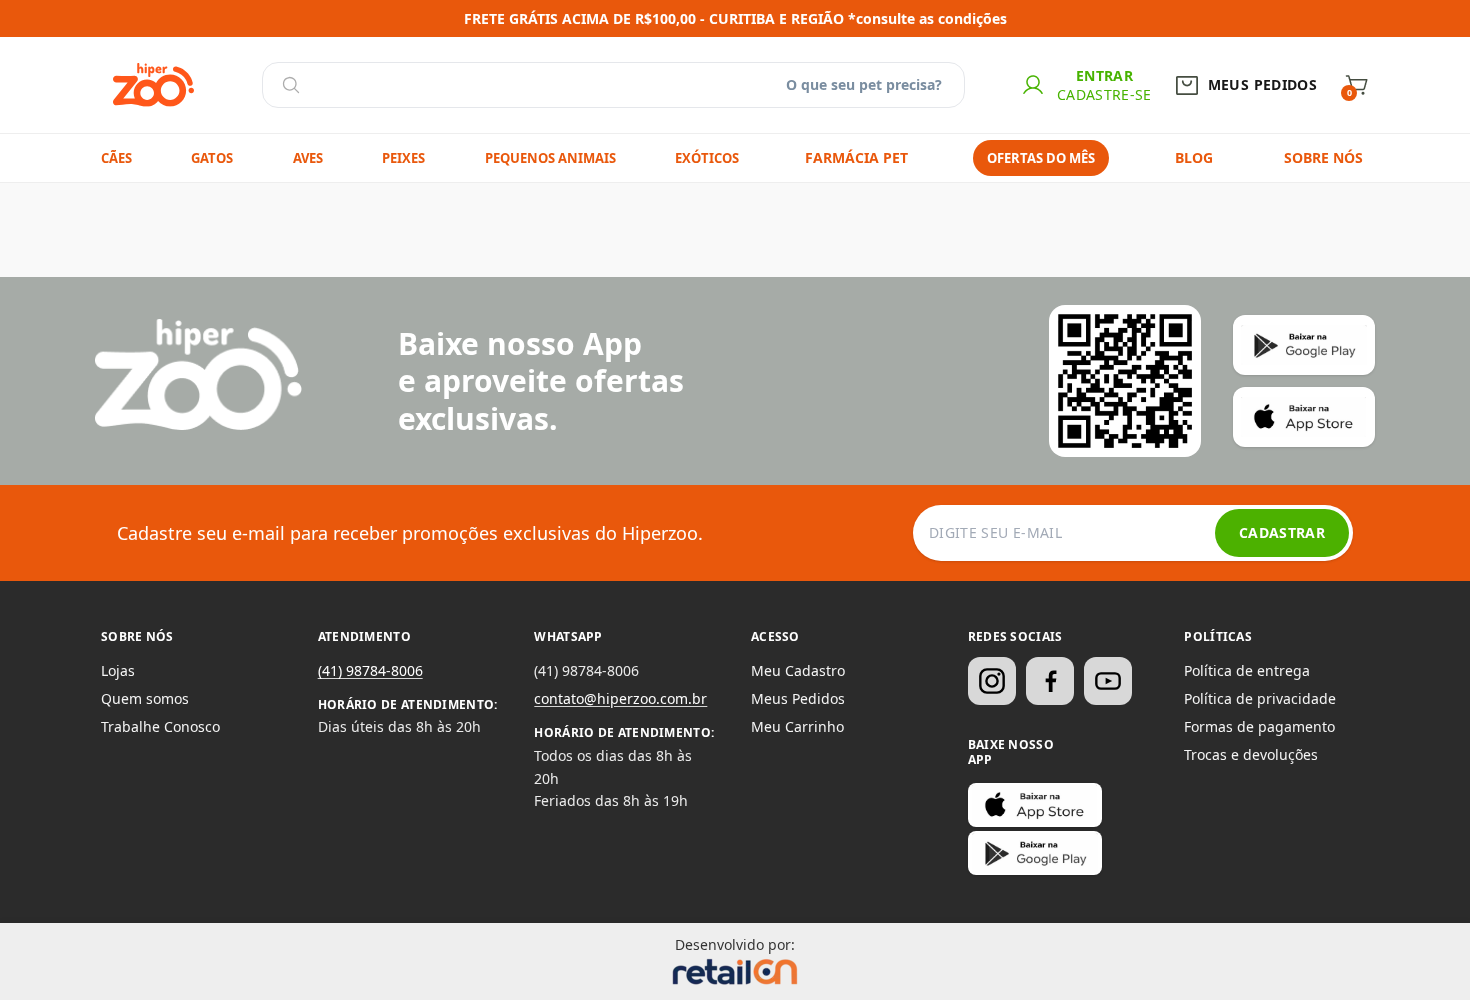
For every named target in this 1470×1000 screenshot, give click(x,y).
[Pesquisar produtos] (291, 85)
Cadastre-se (1104, 94)
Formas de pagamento (1259, 726)
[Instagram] (992, 681)
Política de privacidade (1260, 698)
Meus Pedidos (798, 698)
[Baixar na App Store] (1035, 805)
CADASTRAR (1282, 532)
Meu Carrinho (797, 726)
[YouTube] (1108, 681)
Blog (1194, 157)
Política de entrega (1247, 670)
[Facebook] (1050, 681)
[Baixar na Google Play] (1035, 853)
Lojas (118, 670)
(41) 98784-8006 (370, 670)
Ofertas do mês (1041, 158)
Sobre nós (1323, 157)
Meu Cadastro (798, 670)
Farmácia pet (856, 157)
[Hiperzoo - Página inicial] (153, 85)
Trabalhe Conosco (160, 726)
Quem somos (145, 698)
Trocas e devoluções (1251, 754)
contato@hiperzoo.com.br (620, 698)
